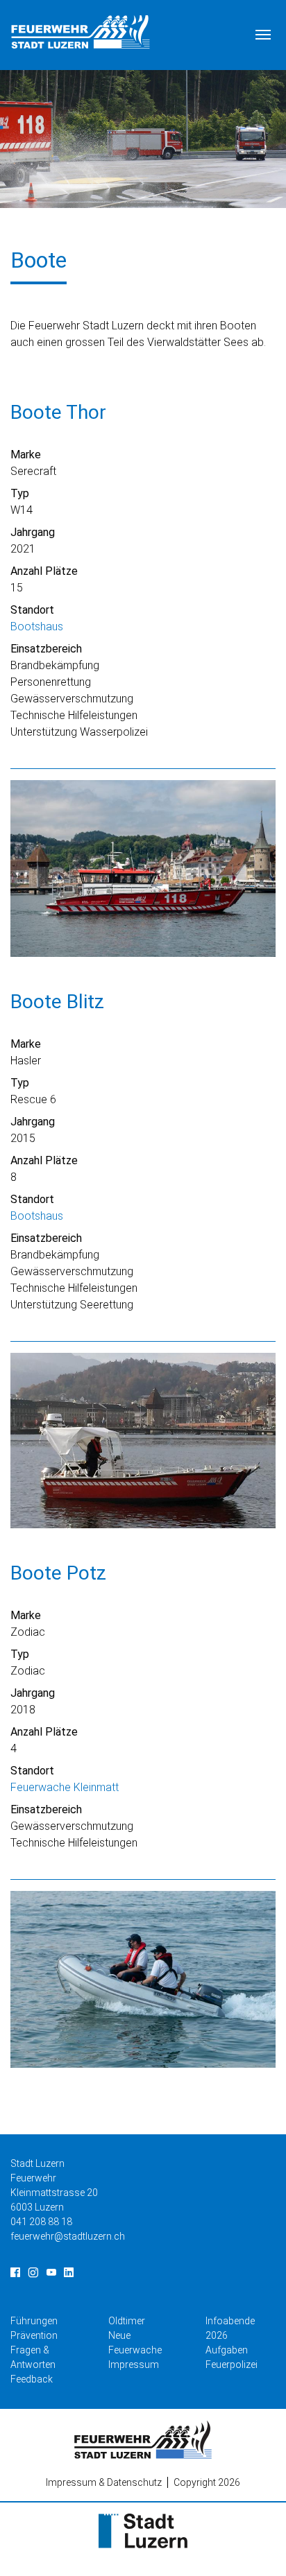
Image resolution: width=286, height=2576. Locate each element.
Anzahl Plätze (44, 571)
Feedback (32, 2379)
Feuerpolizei (232, 2365)
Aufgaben (227, 2350)
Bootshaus (37, 626)
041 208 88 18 (41, 2222)
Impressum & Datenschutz (104, 2482)
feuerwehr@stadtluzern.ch (68, 2236)
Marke (26, 455)
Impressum (134, 2365)
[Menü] (263, 35)
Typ (20, 493)
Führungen (34, 2321)
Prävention (34, 2335)
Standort (32, 610)
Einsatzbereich (46, 649)
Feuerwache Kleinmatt (65, 1787)
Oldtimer (127, 2321)
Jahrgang (33, 532)
